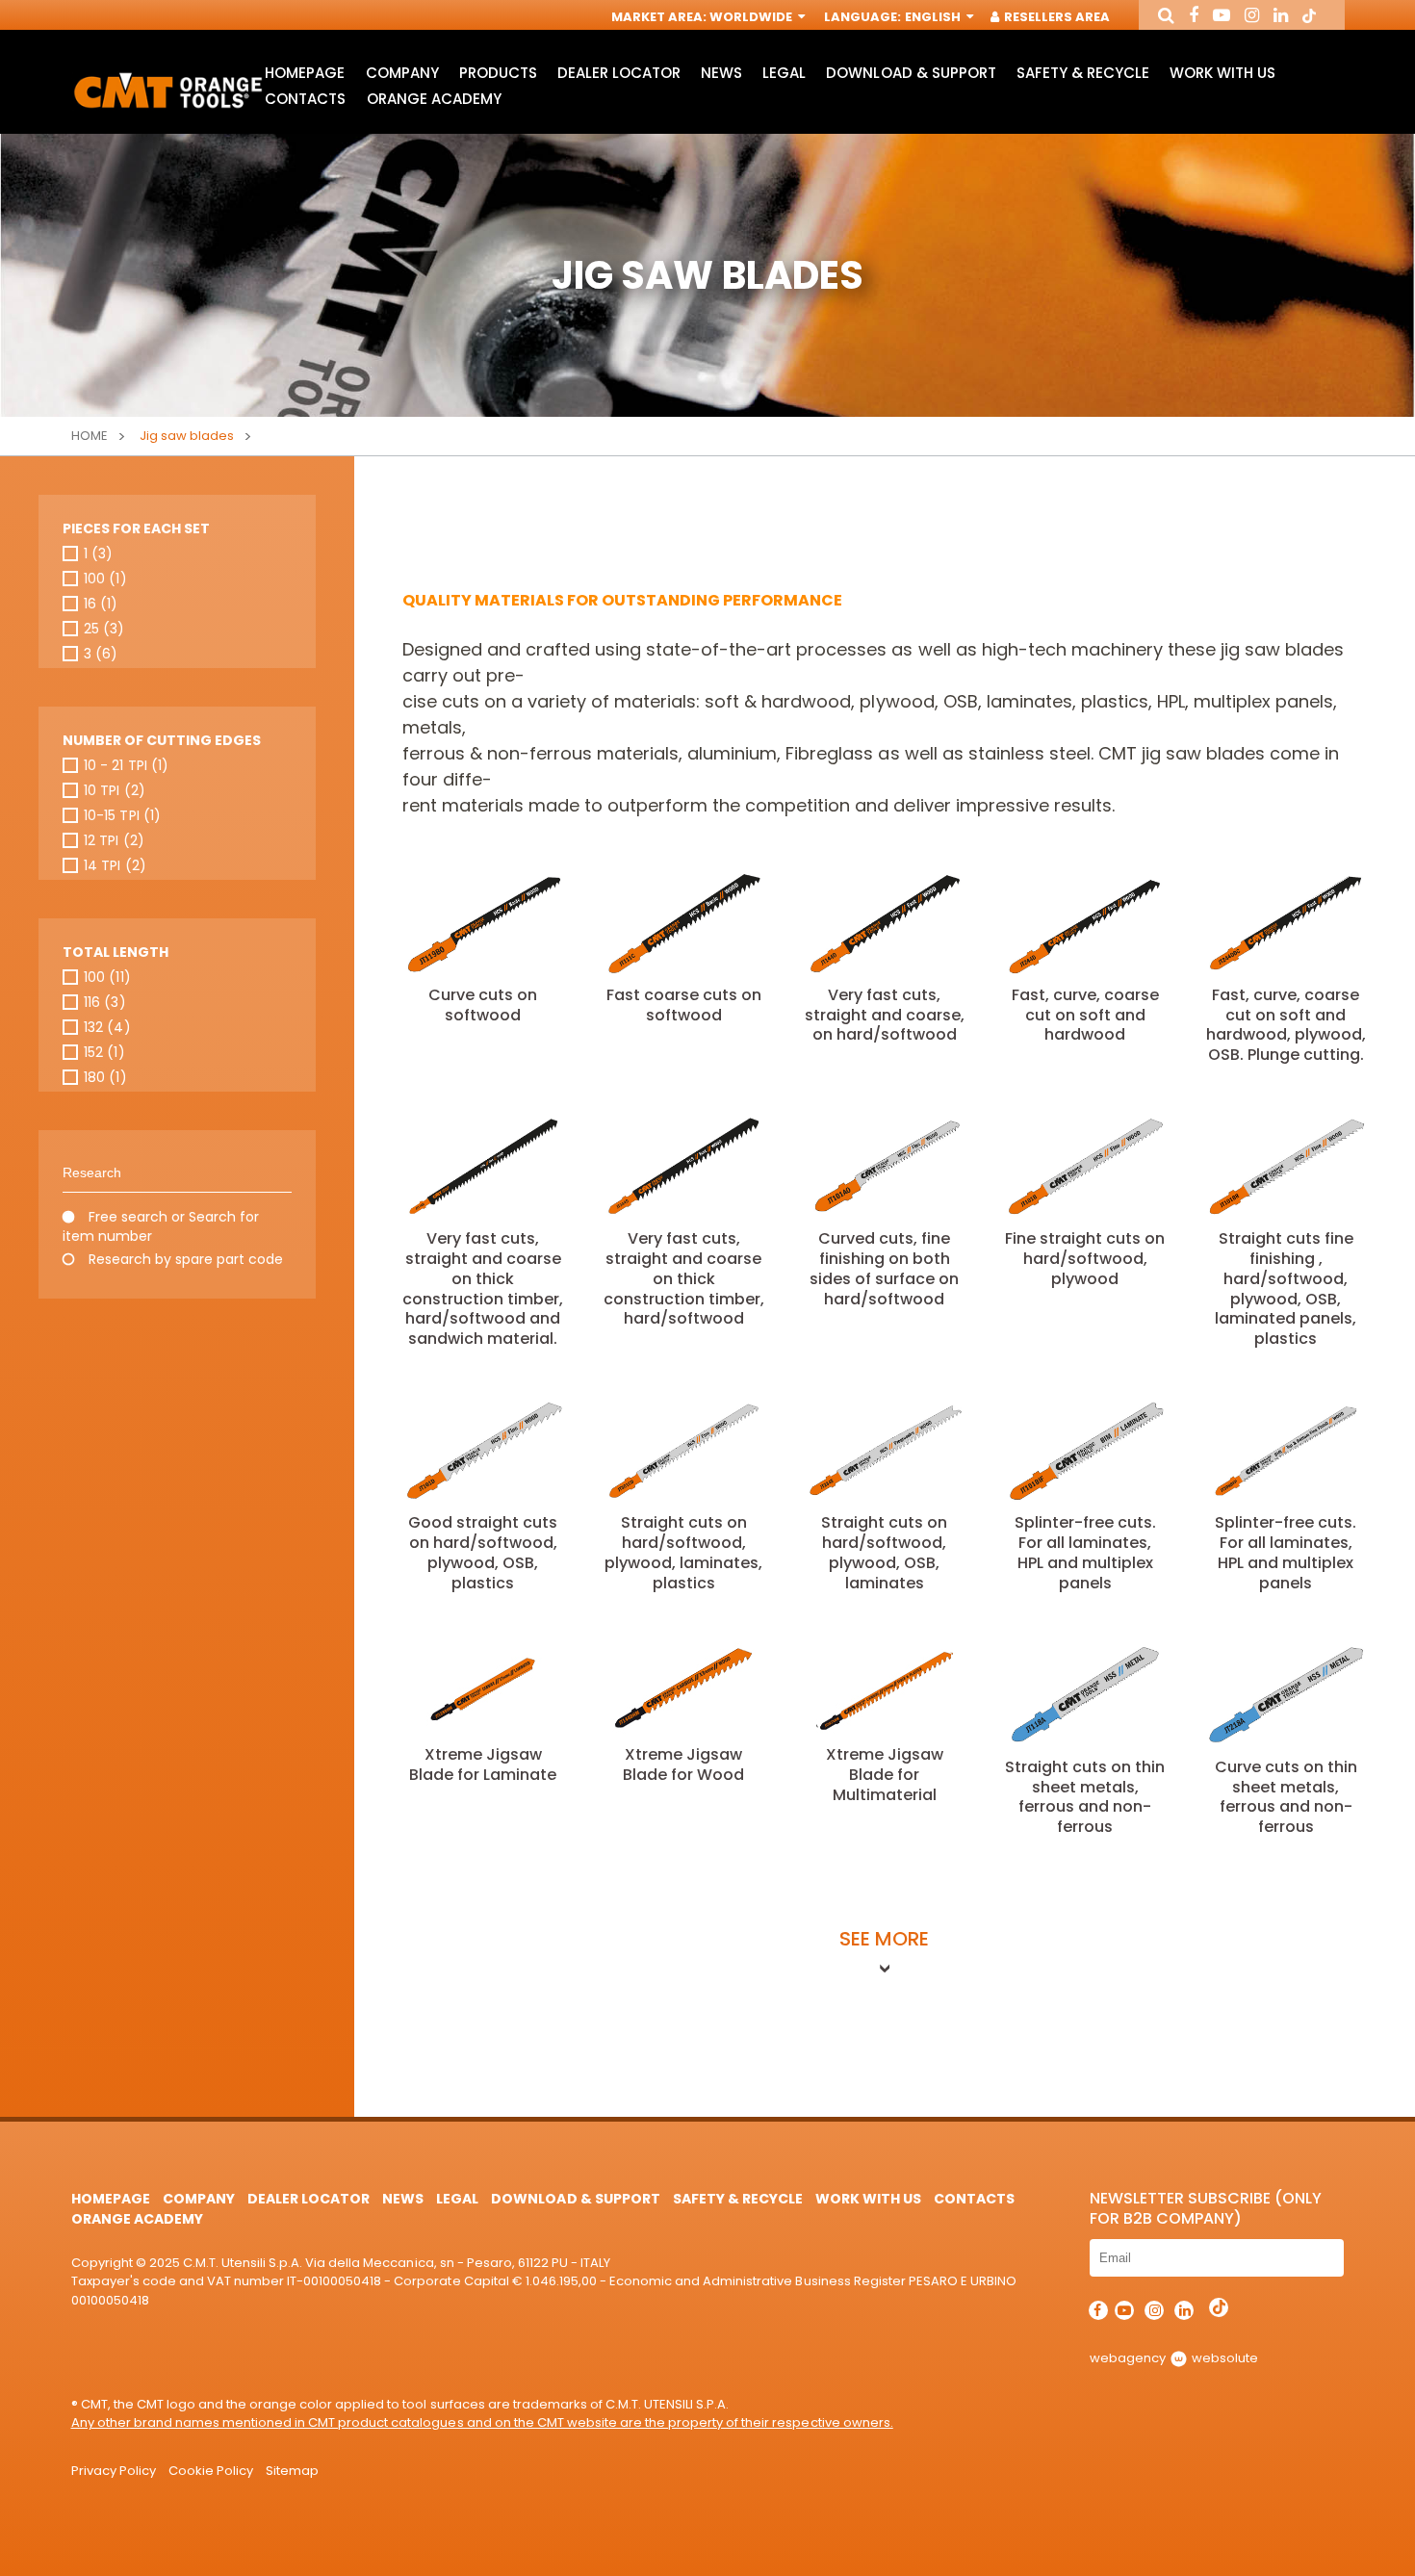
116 (104, 1002)
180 (105, 1077)
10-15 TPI (122, 815)
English (934, 17)
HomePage (305, 73)
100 (105, 579)
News (721, 73)
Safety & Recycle (1083, 73)
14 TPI (115, 865)
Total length (116, 952)
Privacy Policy (114, 2471)
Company (402, 73)
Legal (784, 73)
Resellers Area (1055, 17)
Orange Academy (434, 99)
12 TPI (114, 840)
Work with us (1222, 73)
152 (104, 1052)
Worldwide (752, 17)
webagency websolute (1174, 2358)
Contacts (305, 99)
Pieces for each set (136, 528)
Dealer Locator (619, 73)
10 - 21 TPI (126, 765)
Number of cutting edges (162, 740)
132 (107, 1027)
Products (498, 73)
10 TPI (114, 790)
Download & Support (911, 73)
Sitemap (292, 2471)
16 (101, 604)
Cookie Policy (211, 2471)
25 (104, 629)
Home (90, 436)
